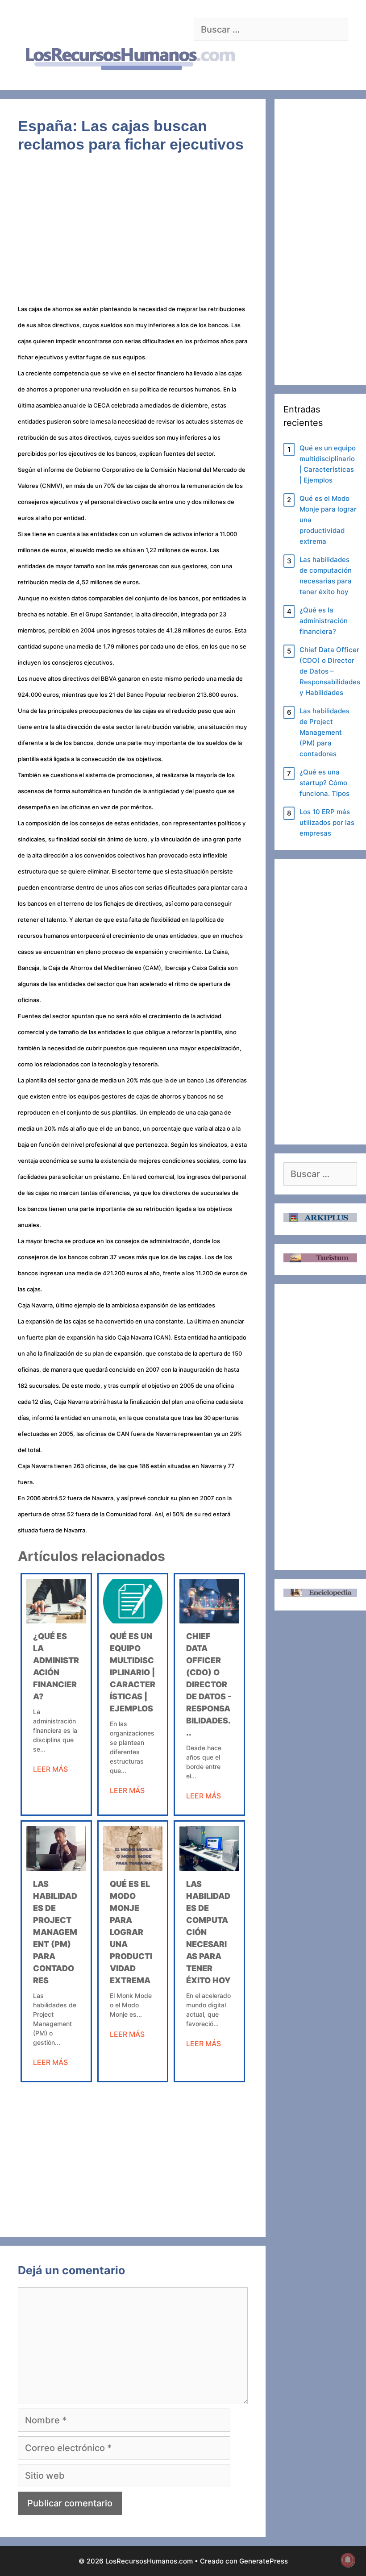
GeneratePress (264, 2561)
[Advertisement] (133, 234)
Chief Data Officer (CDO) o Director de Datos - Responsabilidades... (209, 1684)
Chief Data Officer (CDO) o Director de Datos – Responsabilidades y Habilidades (330, 671)
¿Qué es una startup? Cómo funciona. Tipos (324, 783)
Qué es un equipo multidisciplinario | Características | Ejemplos (133, 1672)
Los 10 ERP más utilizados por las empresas (327, 822)
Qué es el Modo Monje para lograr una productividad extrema (131, 1932)
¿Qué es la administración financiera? (324, 621)
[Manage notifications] (348, 2560)
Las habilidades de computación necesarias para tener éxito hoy (326, 576)
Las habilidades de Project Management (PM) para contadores (55, 1932)
